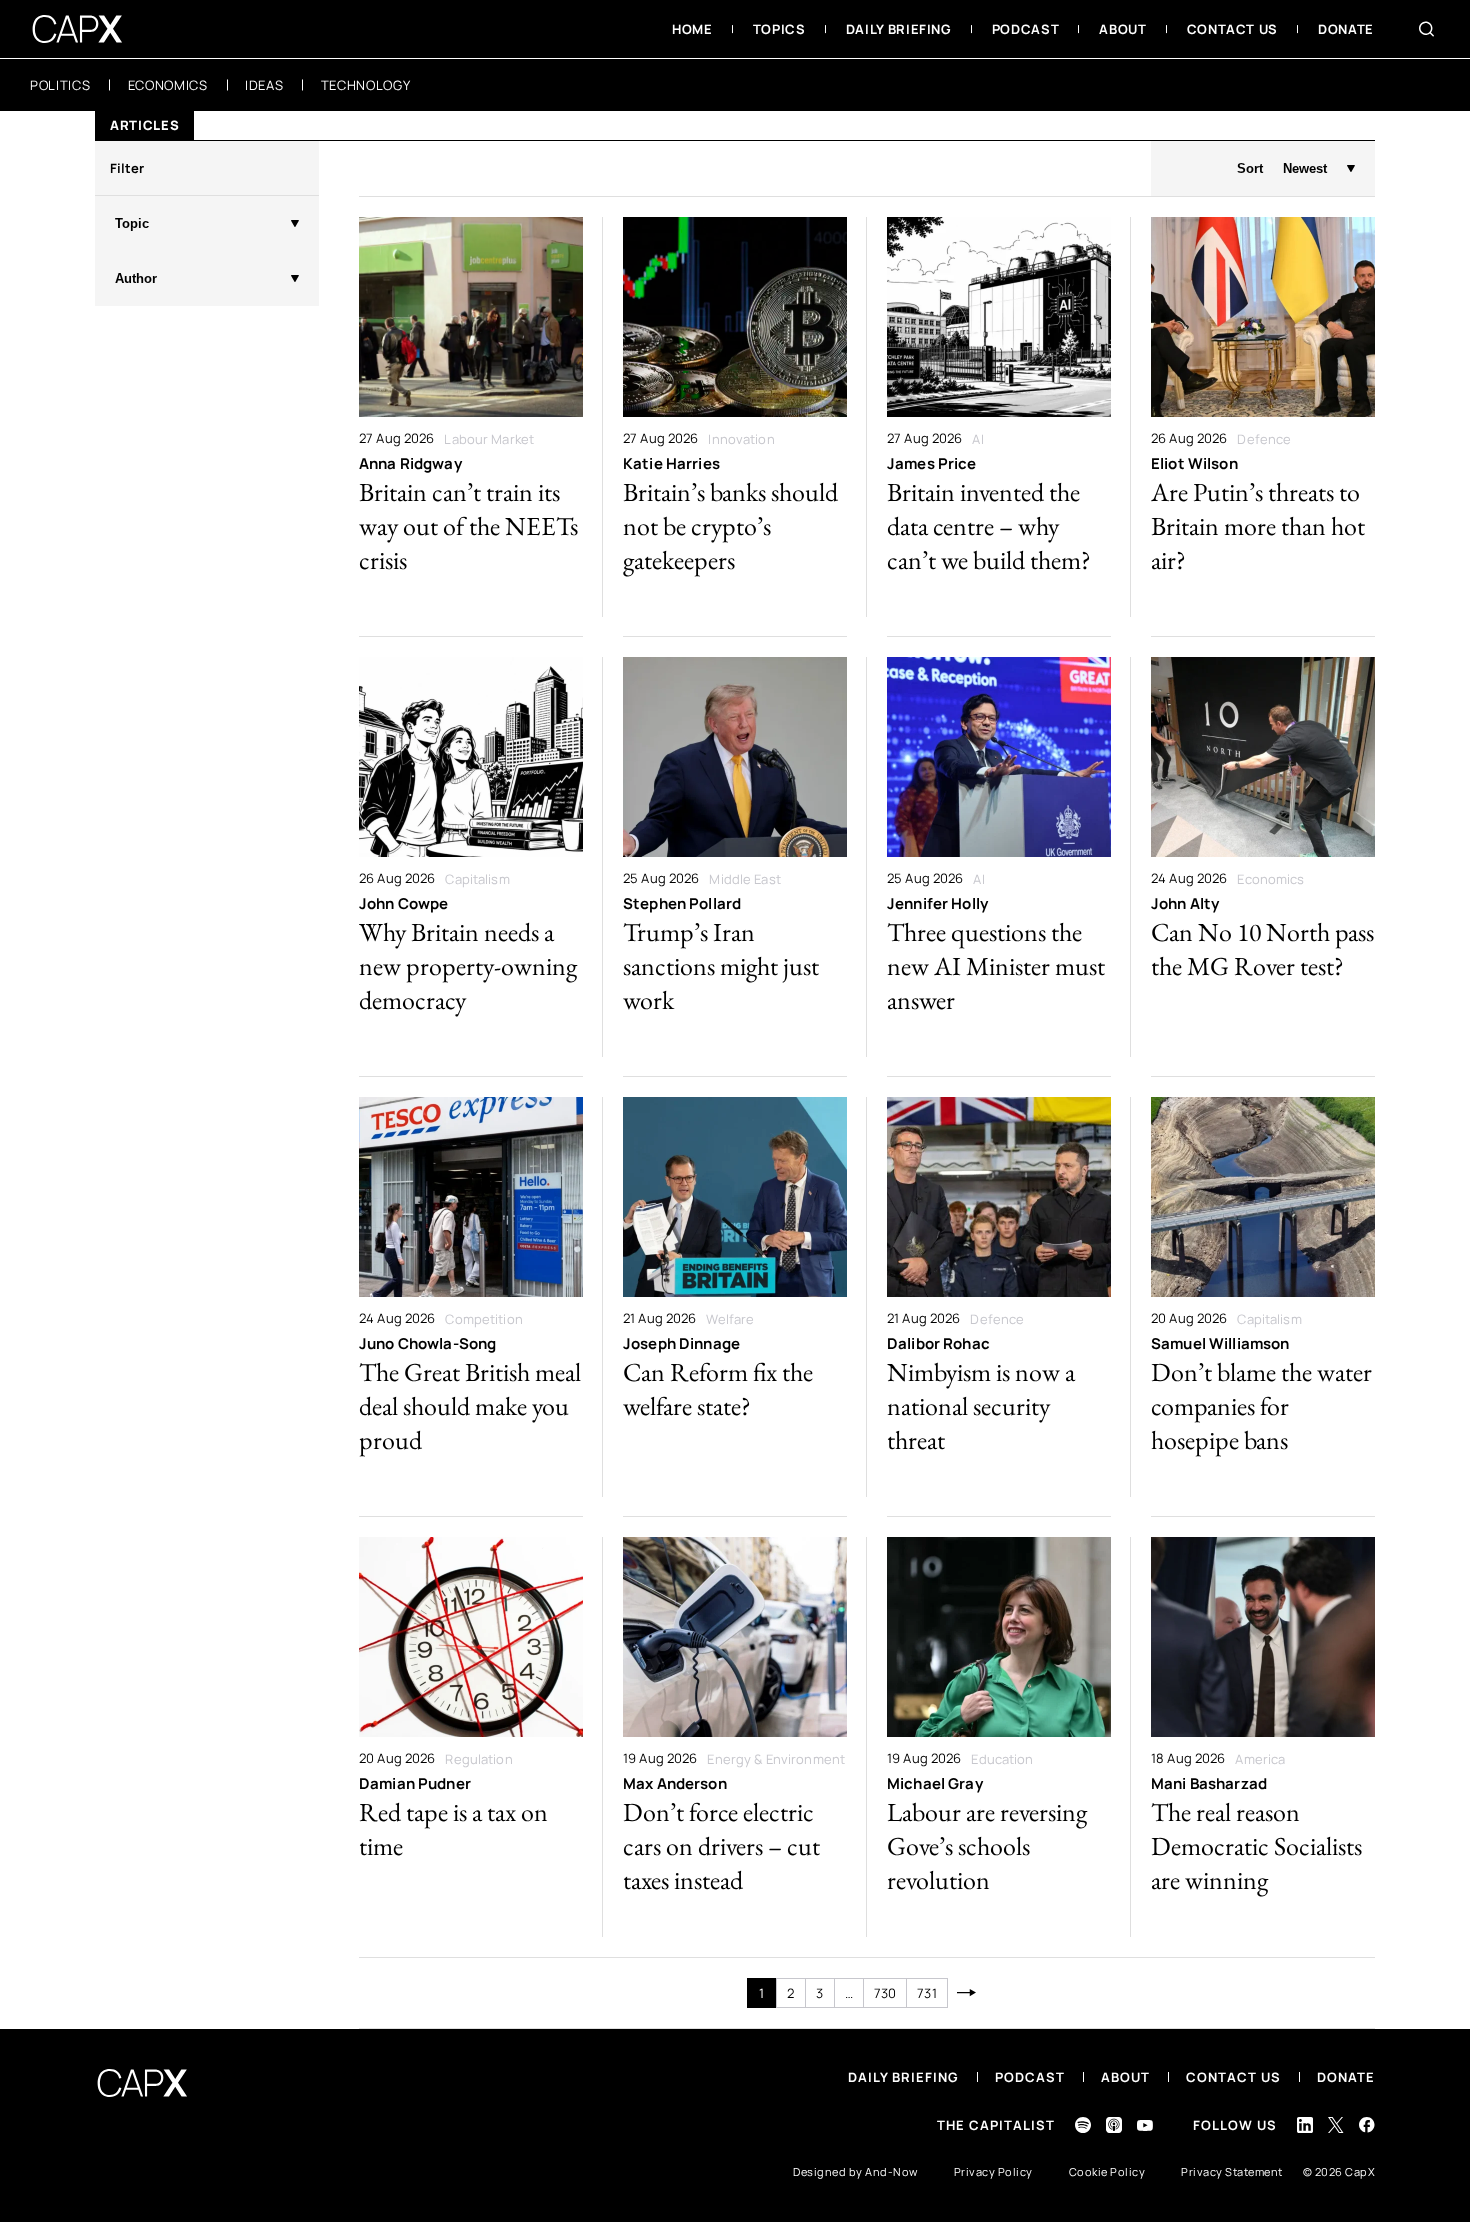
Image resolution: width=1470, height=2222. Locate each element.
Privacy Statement (1232, 2171)
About (1125, 2077)
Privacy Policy (993, 2171)
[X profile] (1336, 2125)
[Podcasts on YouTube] (1145, 2125)
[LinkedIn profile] (1305, 2125)
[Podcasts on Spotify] (1083, 2125)
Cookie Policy (1107, 2171)
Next (967, 1993)
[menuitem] (692, 29)
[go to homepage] (77, 29)
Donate (1346, 2077)
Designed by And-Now (855, 2171)
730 (885, 1993)
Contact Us (1233, 2077)
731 (926, 1993)
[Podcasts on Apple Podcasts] (1114, 2125)
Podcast (1030, 2077)
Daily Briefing (903, 2077)
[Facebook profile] (1367, 2124)
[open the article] (471, 417)
